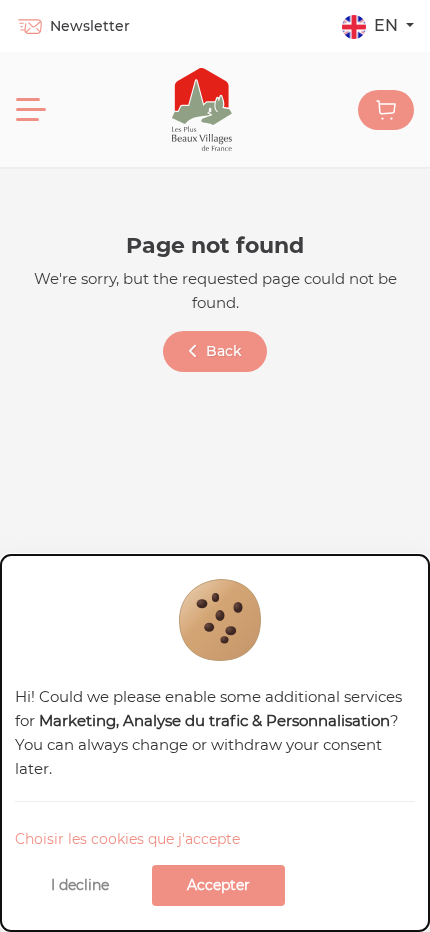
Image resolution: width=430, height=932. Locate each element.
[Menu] (31, 110)
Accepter (218, 885)
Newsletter (90, 26)
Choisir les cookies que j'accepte (127, 839)
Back (224, 351)
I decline (80, 885)
